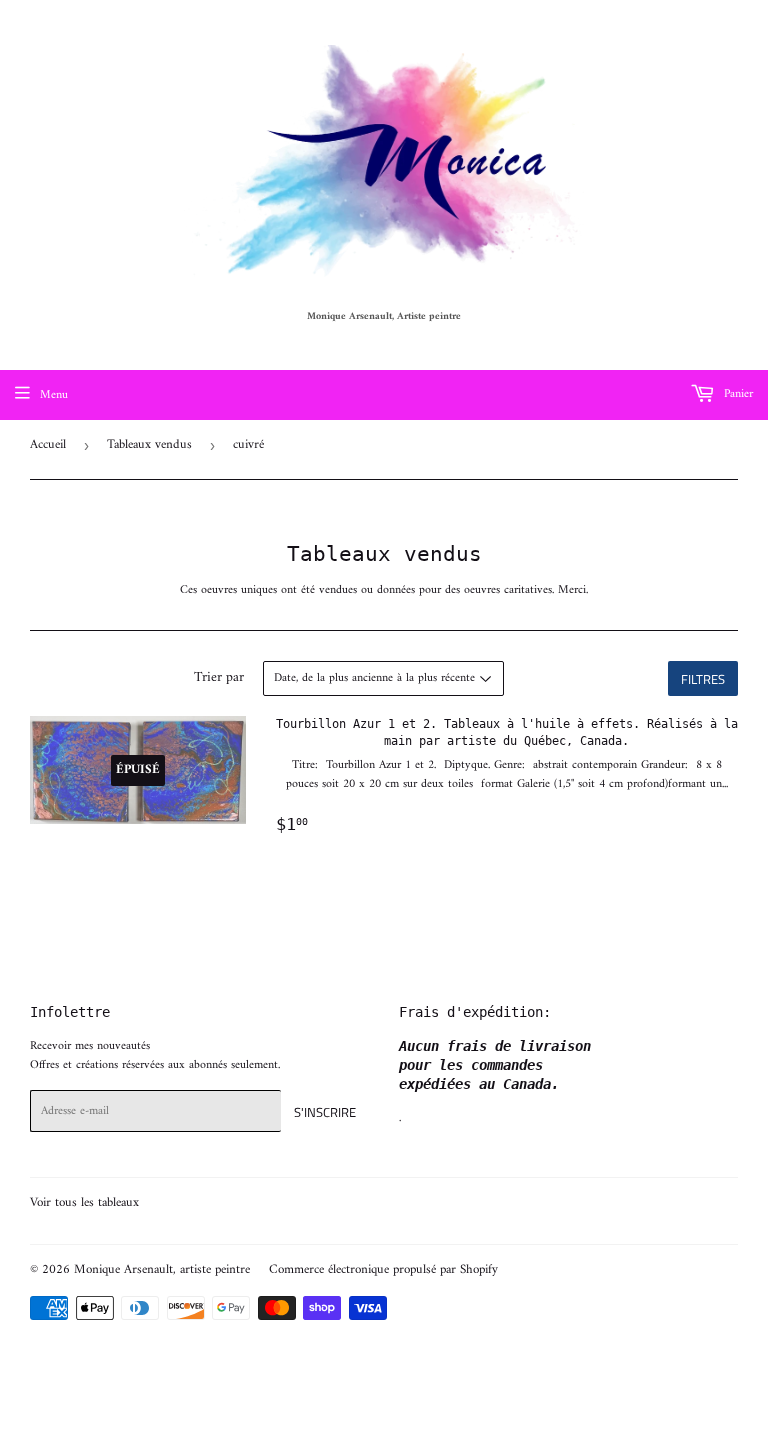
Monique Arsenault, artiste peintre (162, 1269)
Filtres (703, 679)
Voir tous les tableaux (84, 1202)
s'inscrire (325, 1112)
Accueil (48, 444)
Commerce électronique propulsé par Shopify (383, 1269)
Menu (54, 395)
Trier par (219, 678)
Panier (736, 394)
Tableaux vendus (149, 444)
